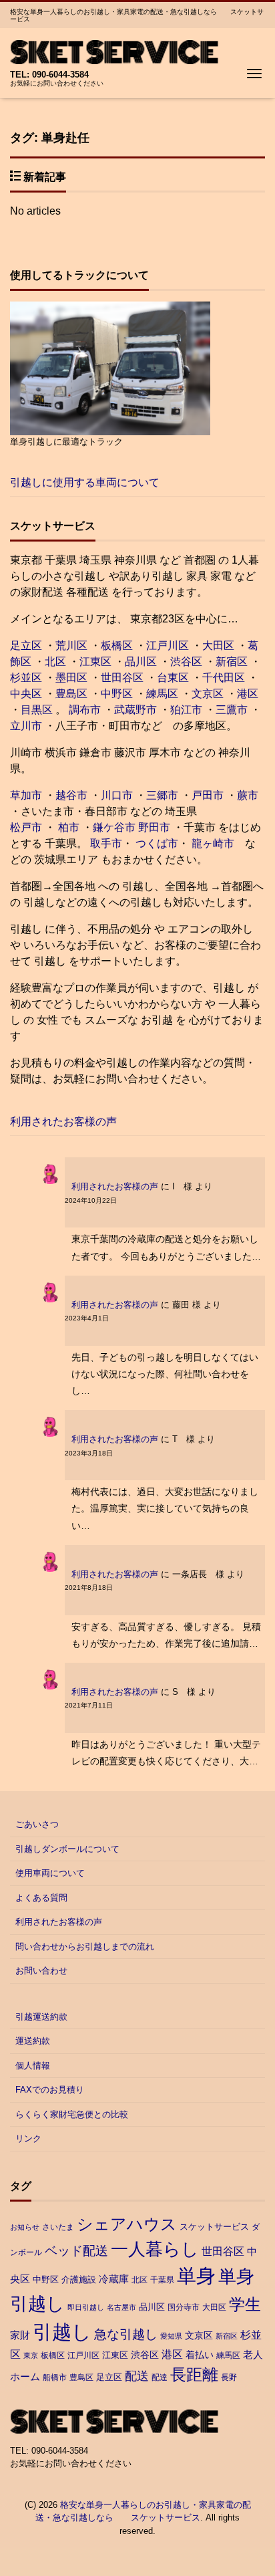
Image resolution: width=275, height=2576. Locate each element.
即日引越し (86, 2307)
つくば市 (157, 843)
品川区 (141, 662)
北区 (55, 662)
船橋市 (55, 2377)
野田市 (154, 827)
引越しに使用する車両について (85, 482)
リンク (28, 2138)
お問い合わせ (41, 1971)
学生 (245, 2305)
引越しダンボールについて (67, 1849)
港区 (248, 694)
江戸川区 (168, 646)
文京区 (208, 694)
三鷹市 (232, 710)
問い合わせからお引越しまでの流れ (85, 1947)
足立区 (26, 646)
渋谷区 (186, 662)
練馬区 (162, 694)
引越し (62, 2332)
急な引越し (126, 2334)
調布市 (85, 710)
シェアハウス (127, 2224)
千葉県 (162, 2280)
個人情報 (33, 2066)
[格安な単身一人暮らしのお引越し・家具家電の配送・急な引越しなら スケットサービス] (114, 50)
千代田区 (224, 678)
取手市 (106, 843)
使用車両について (50, 1873)
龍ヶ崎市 (213, 843)
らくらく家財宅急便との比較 (72, 2114)
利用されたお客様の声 (63, 1122)
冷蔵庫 (114, 2279)
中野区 (117, 694)
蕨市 (248, 795)
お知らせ (25, 2227)
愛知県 (171, 2336)
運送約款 (33, 2041)
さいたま (58, 2227)
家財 (20, 2335)
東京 (31, 2355)
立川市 (26, 726)
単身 (196, 2276)
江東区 (95, 662)
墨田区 (71, 678)
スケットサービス (214, 2227)
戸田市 (208, 795)
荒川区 (71, 646)
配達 (160, 2377)
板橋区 (117, 646)
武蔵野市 (135, 710)
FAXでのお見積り (50, 2090)
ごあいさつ (37, 1824)
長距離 (194, 2374)
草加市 (26, 795)
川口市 (117, 795)
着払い (200, 2355)
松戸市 (26, 827)
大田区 (218, 646)
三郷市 (162, 795)
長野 (229, 2377)
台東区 (173, 678)
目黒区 (37, 710)
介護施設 (79, 2279)
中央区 (26, 694)
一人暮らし (155, 2249)
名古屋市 (121, 2307)
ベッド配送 (76, 2250)
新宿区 (232, 662)
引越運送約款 (41, 2017)
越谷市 (71, 795)
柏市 (67, 827)
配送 (137, 2376)
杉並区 (26, 678)
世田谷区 (122, 678)
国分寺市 (184, 2307)
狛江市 (186, 710)
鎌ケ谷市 (114, 827)
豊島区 (71, 694)
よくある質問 (41, 1898)
